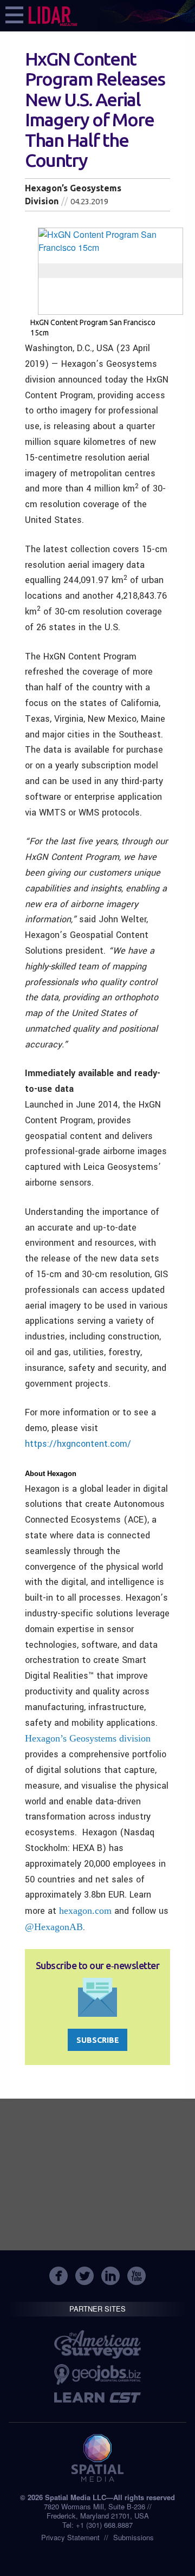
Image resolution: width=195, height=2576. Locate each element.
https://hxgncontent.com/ (78, 1444)
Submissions (134, 2537)
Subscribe (98, 2040)
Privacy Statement (70, 2537)
